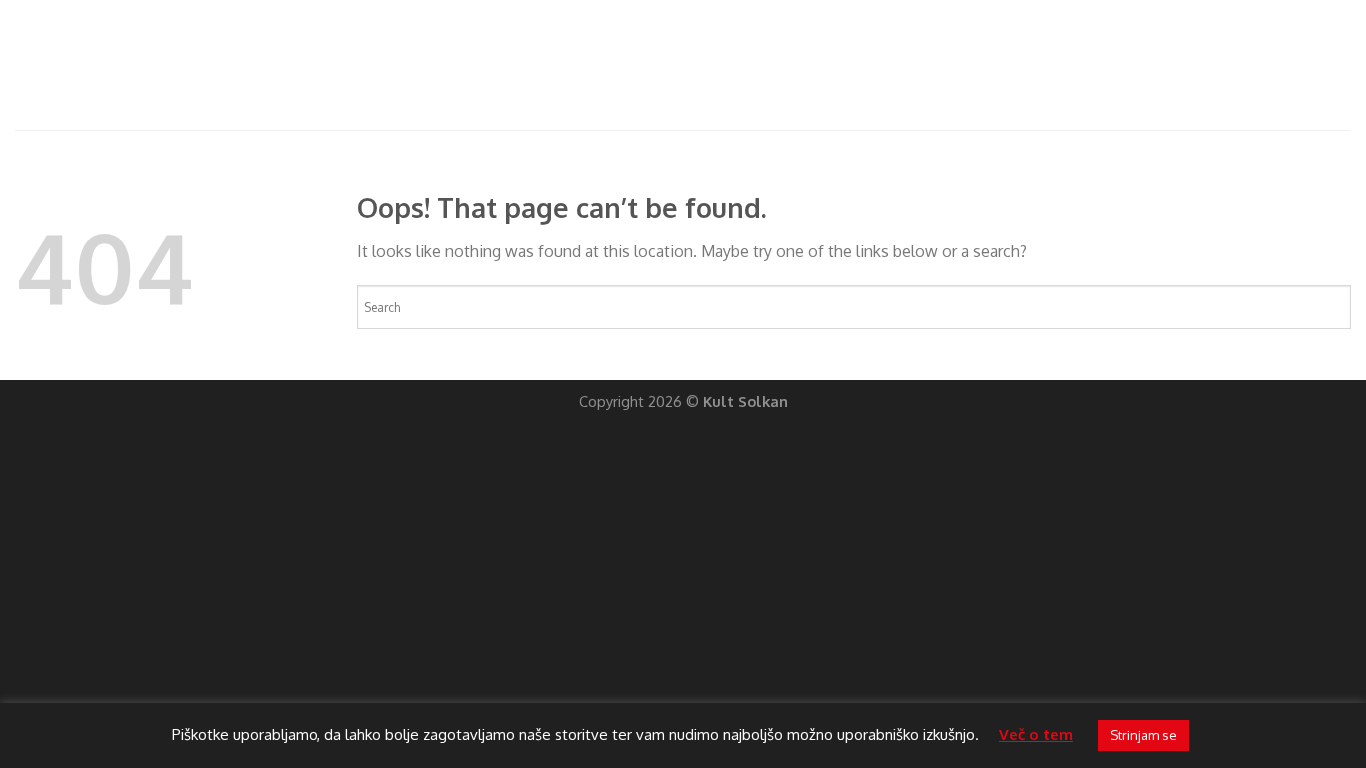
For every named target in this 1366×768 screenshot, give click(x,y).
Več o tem (1036, 734)
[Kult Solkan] (157, 64)
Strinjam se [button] (1143, 735)
